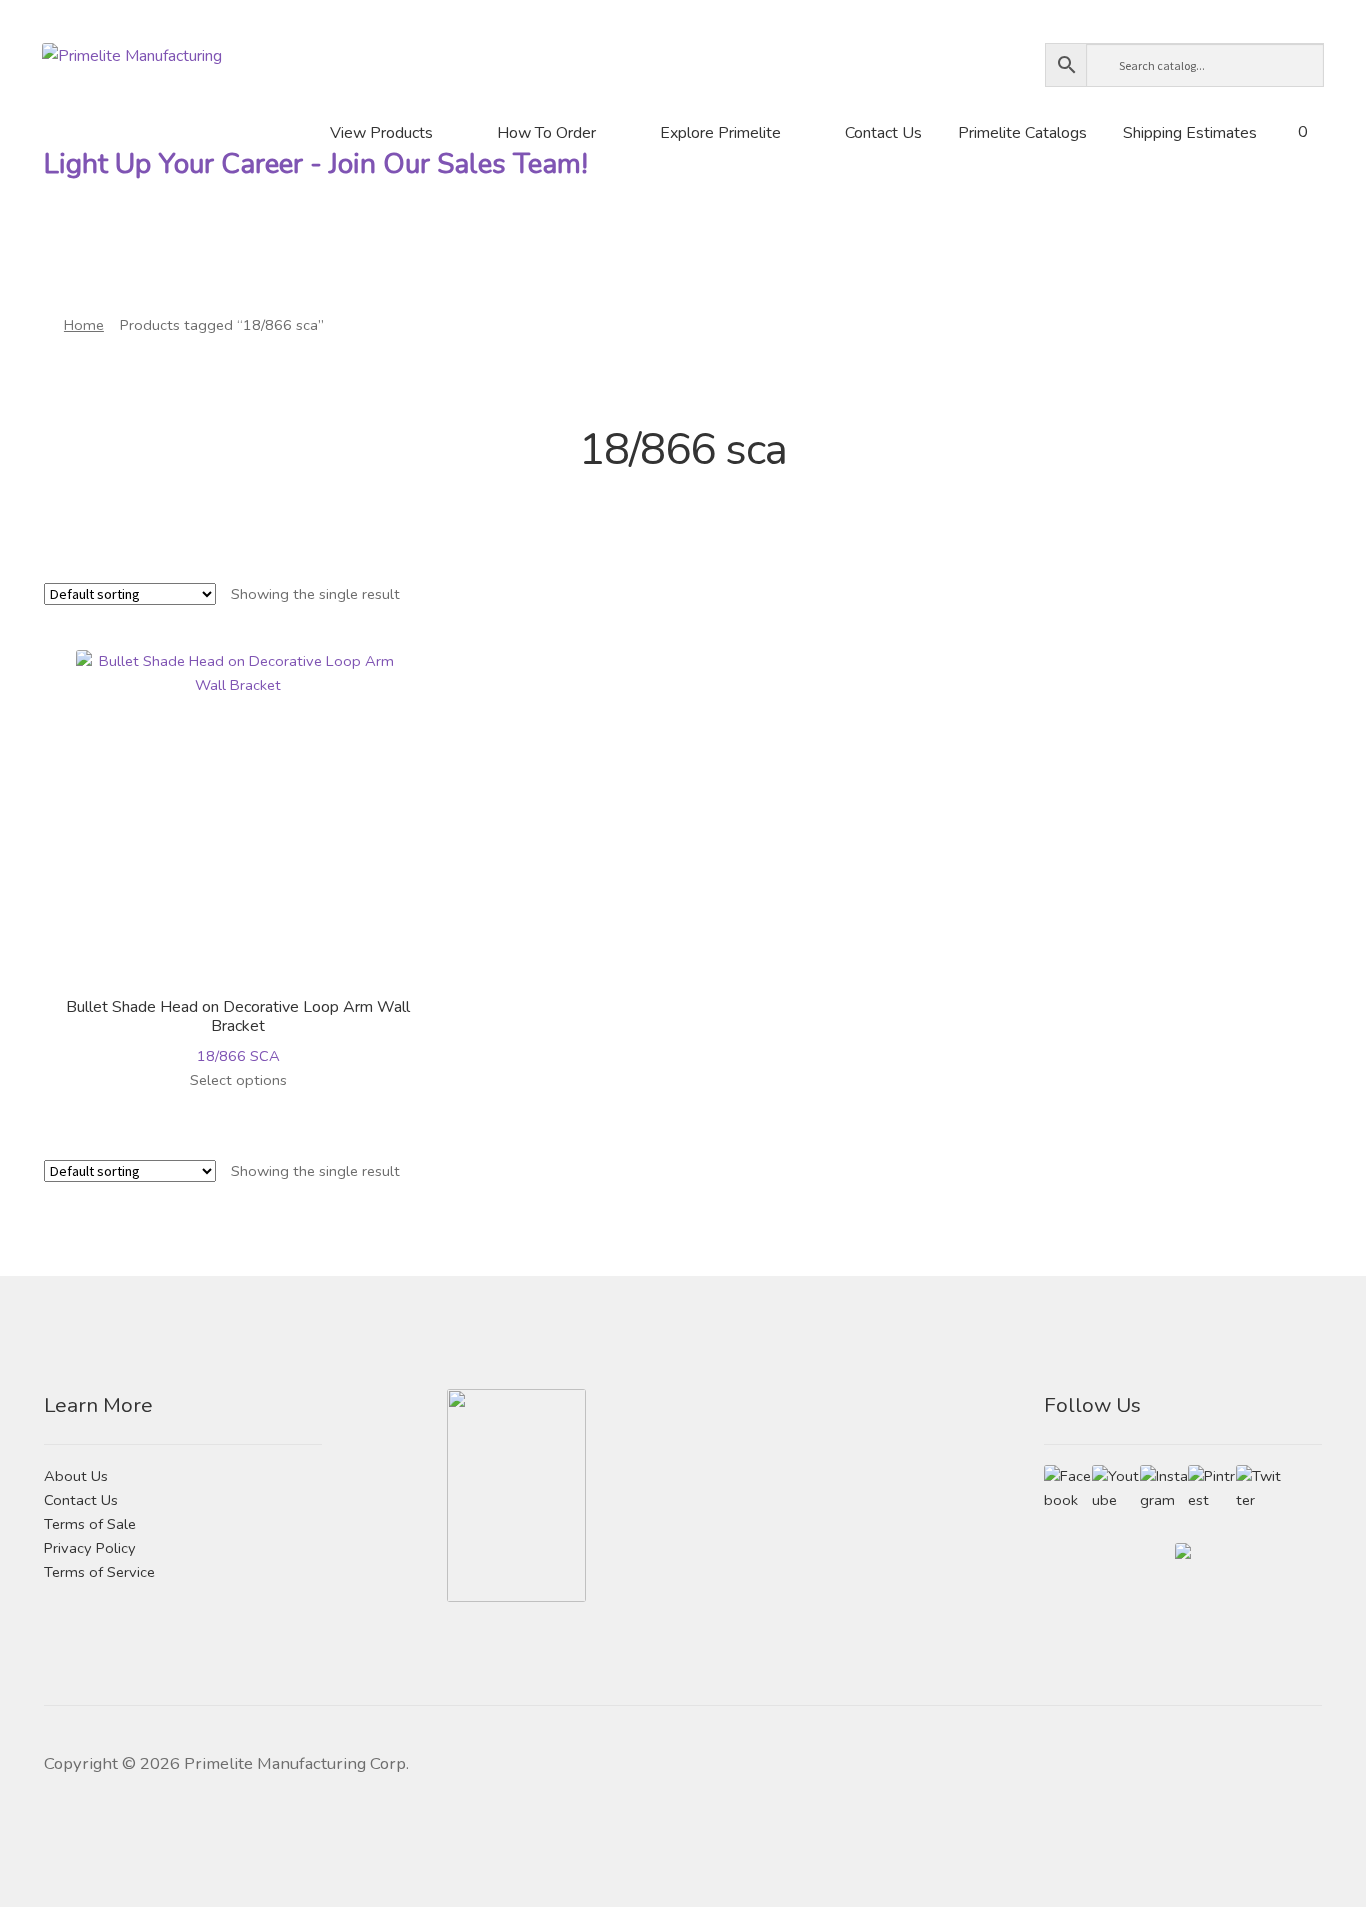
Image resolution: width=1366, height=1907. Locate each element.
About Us (76, 1476)
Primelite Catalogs (1022, 133)
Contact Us (883, 133)
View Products (381, 133)
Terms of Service (99, 1572)
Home (84, 325)
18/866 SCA (238, 1031)
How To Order (546, 133)
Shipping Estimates (1190, 133)
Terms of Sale (90, 1524)
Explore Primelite (720, 133)
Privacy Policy (90, 1548)
